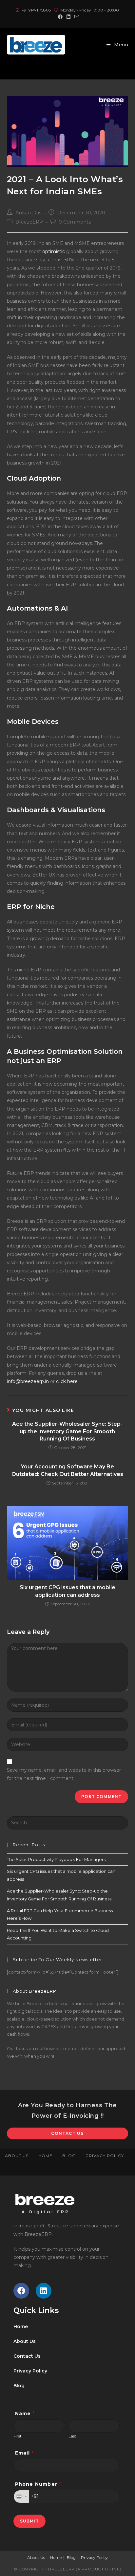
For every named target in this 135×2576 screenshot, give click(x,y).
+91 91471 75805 (37, 10)
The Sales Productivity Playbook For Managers (56, 1859)
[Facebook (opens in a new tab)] (60, 17)
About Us (17, 2156)
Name (25, 2414)
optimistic (54, 251)
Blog (69, 2156)
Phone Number (38, 2484)
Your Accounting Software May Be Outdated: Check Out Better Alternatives (67, 1470)
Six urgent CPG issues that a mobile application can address (67, 1591)
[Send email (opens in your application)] (76, 17)
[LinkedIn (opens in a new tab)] (68, 17)
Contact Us (67, 2133)
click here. (67, 1381)
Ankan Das (28, 213)
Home (45, 2156)
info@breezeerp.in (28, 1381)
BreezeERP (29, 222)
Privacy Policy (105, 2156)
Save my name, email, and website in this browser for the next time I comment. (64, 1774)
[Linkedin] (44, 2291)
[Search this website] (68, 1822)
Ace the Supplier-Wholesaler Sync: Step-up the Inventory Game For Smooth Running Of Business (67, 1431)
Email (24, 2453)
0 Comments (75, 222)
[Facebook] (21, 2291)
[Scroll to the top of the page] (127, 2169)
